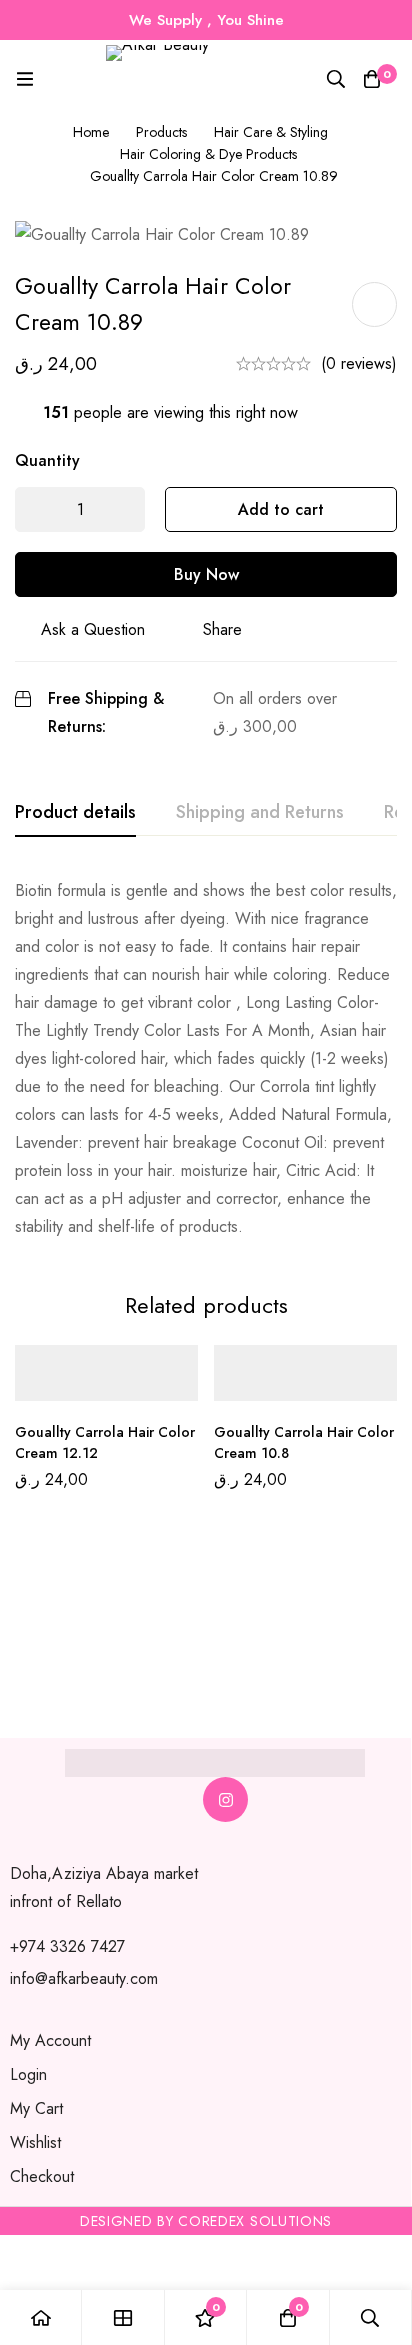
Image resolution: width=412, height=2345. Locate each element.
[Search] (336, 79)
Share (222, 629)
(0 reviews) (359, 363)
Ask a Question (93, 629)
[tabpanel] (206, 1059)
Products (161, 132)
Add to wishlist (374, 304)
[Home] (41, 2317)
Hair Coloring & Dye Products (208, 154)
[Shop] (123, 2317)
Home (91, 132)
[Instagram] (225, 1799)
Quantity (47, 460)
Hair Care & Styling (271, 132)
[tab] (75, 813)
